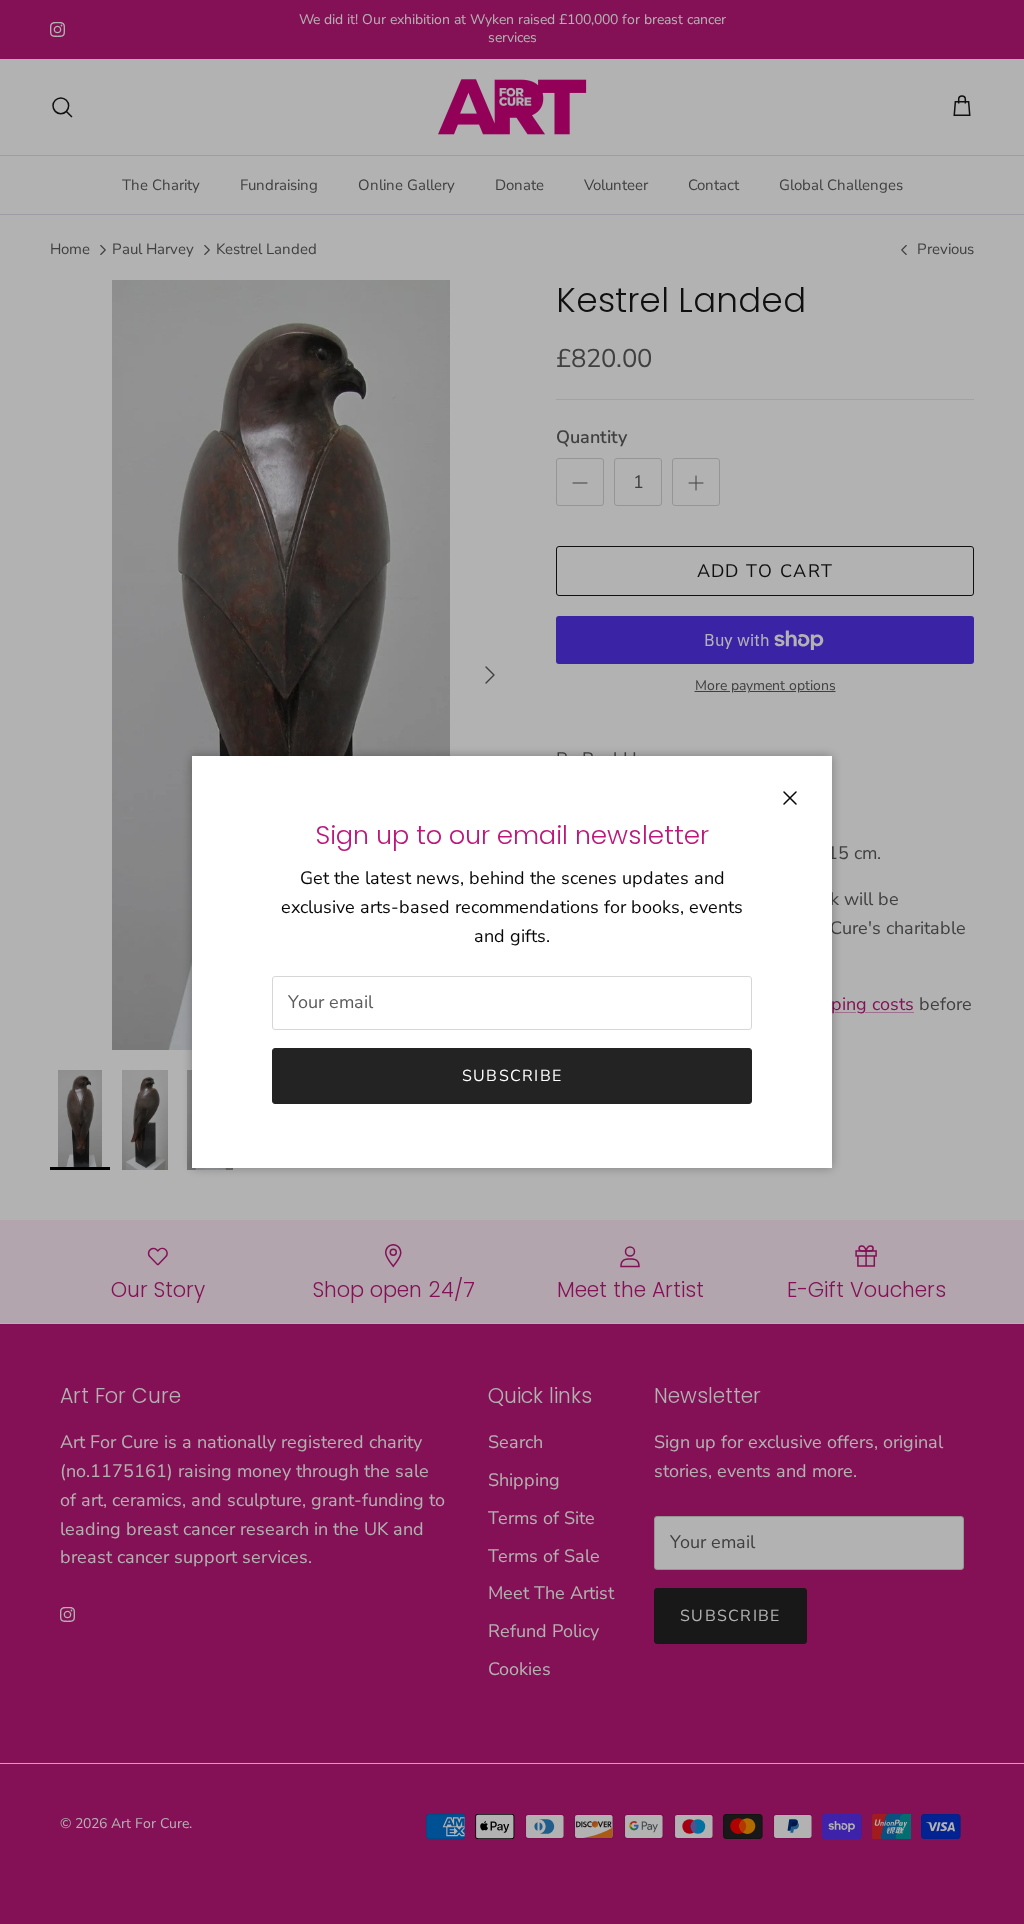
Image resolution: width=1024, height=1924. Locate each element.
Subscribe (512, 1076)
